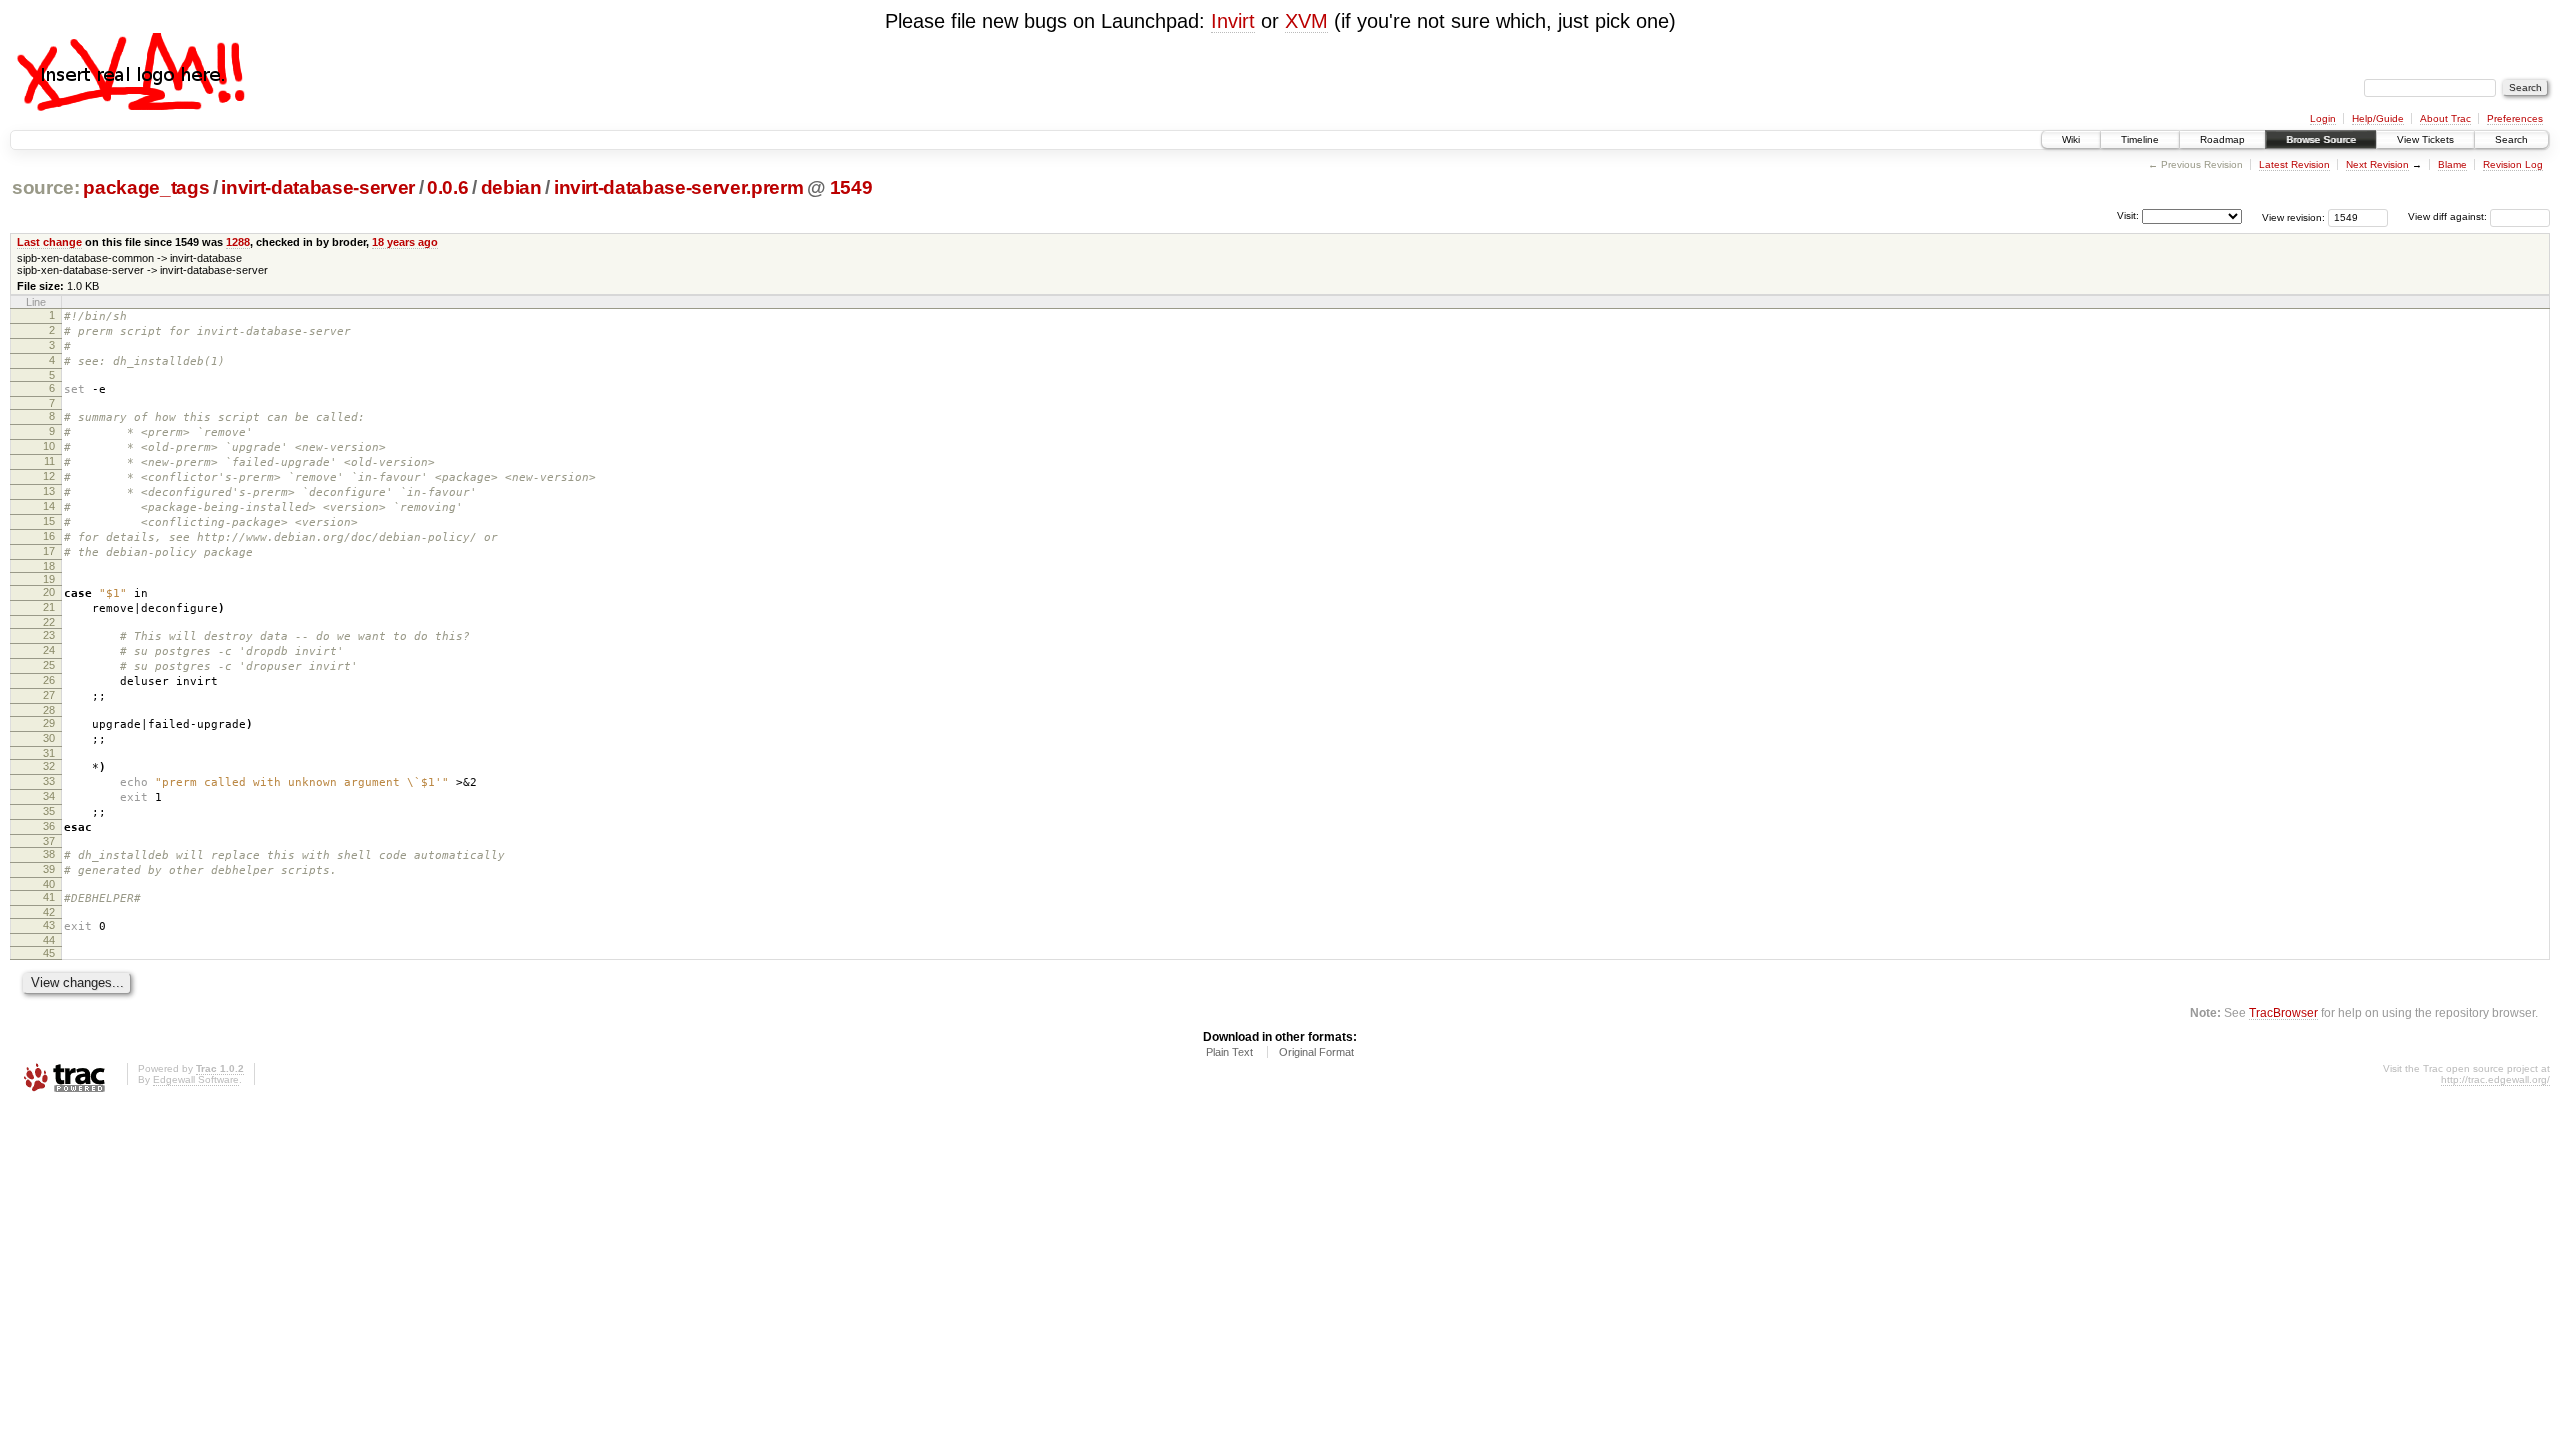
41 (49, 897)
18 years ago (405, 242)
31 (49, 753)
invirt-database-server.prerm (678, 187)
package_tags (146, 187)
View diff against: (2449, 216)
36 (49, 826)
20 (49, 592)
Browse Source (2321, 139)
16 (49, 536)
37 (49, 841)
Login (2323, 118)
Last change (49, 242)
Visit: (2128, 215)
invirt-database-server (317, 187)
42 (49, 912)
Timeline (2140, 139)
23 (49, 635)
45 (49, 953)
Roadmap (2222, 139)
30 (49, 738)
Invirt (1233, 21)
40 (49, 884)
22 (49, 622)
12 (49, 476)
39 (49, 869)
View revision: (2293, 216)
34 (49, 796)
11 (49, 461)
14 (49, 506)
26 (49, 680)
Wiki (2071, 139)
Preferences (2515, 118)
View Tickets (2425, 139)
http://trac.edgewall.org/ (2495, 1079)
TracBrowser (2283, 1012)
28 (49, 710)
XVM (1306, 21)
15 (49, 521)
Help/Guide (2378, 118)
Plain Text (1229, 1052)
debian (511, 187)
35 (49, 811)
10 (49, 446)
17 (49, 551)
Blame (2452, 164)
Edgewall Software (196, 1079)
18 (49, 566)
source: (46, 187)
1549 (851, 187)
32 (49, 766)
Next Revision (2377, 164)
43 (49, 925)
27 (49, 695)
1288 (238, 242)
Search (2511, 139)
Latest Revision (2294, 164)
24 (49, 650)
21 (49, 607)
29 (49, 723)
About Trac (2445, 118)
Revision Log (2513, 164)
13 (49, 491)
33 (49, 781)
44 (49, 940)
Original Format (1316, 1052)
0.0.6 (447, 187)
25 (49, 665)
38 (49, 854)
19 (49, 579)
